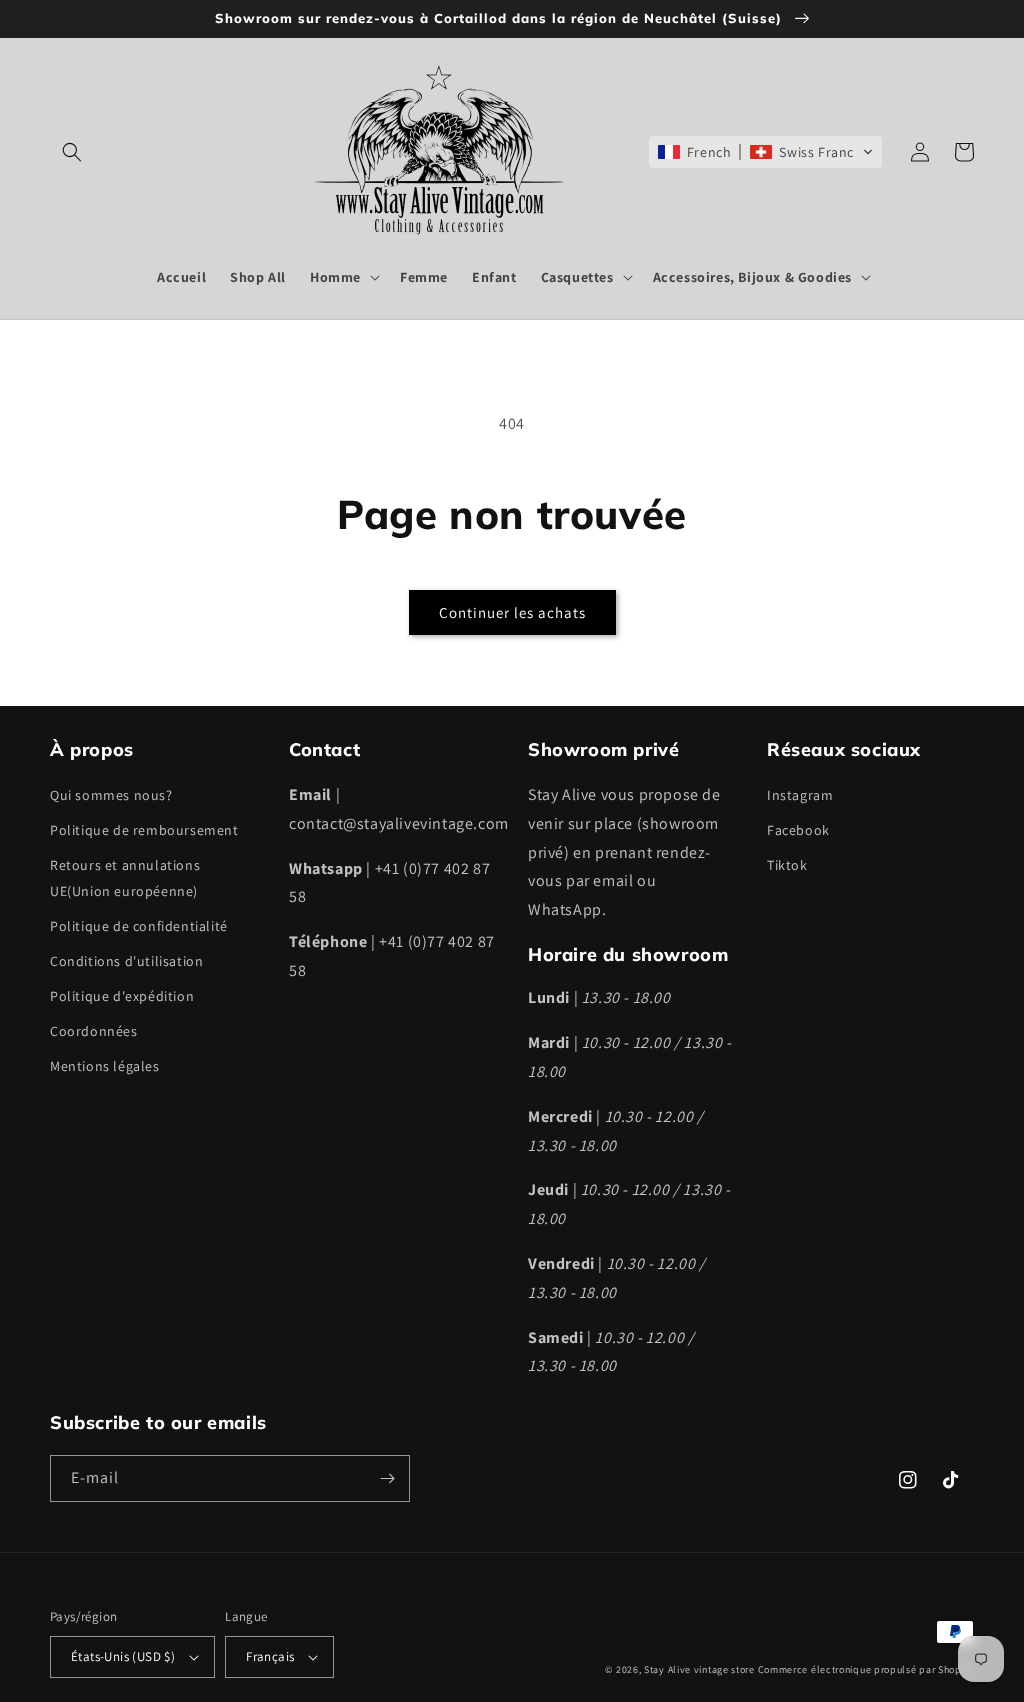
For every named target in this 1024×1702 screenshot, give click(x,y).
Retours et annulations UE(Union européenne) (125, 877)
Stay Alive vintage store (699, 1669)
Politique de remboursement (144, 830)
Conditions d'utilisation (126, 961)
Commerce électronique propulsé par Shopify (866, 1669)
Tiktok (787, 865)
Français (270, 1656)
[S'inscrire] (387, 1478)
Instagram (800, 795)
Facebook (798, 830)
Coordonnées (94, 1031)
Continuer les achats (512, 612)
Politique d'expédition (122, 996)
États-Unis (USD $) (123, 1656)
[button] (72, 152)
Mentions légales (105, 1066)
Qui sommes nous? (111, 795)
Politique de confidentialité (139, 926)
